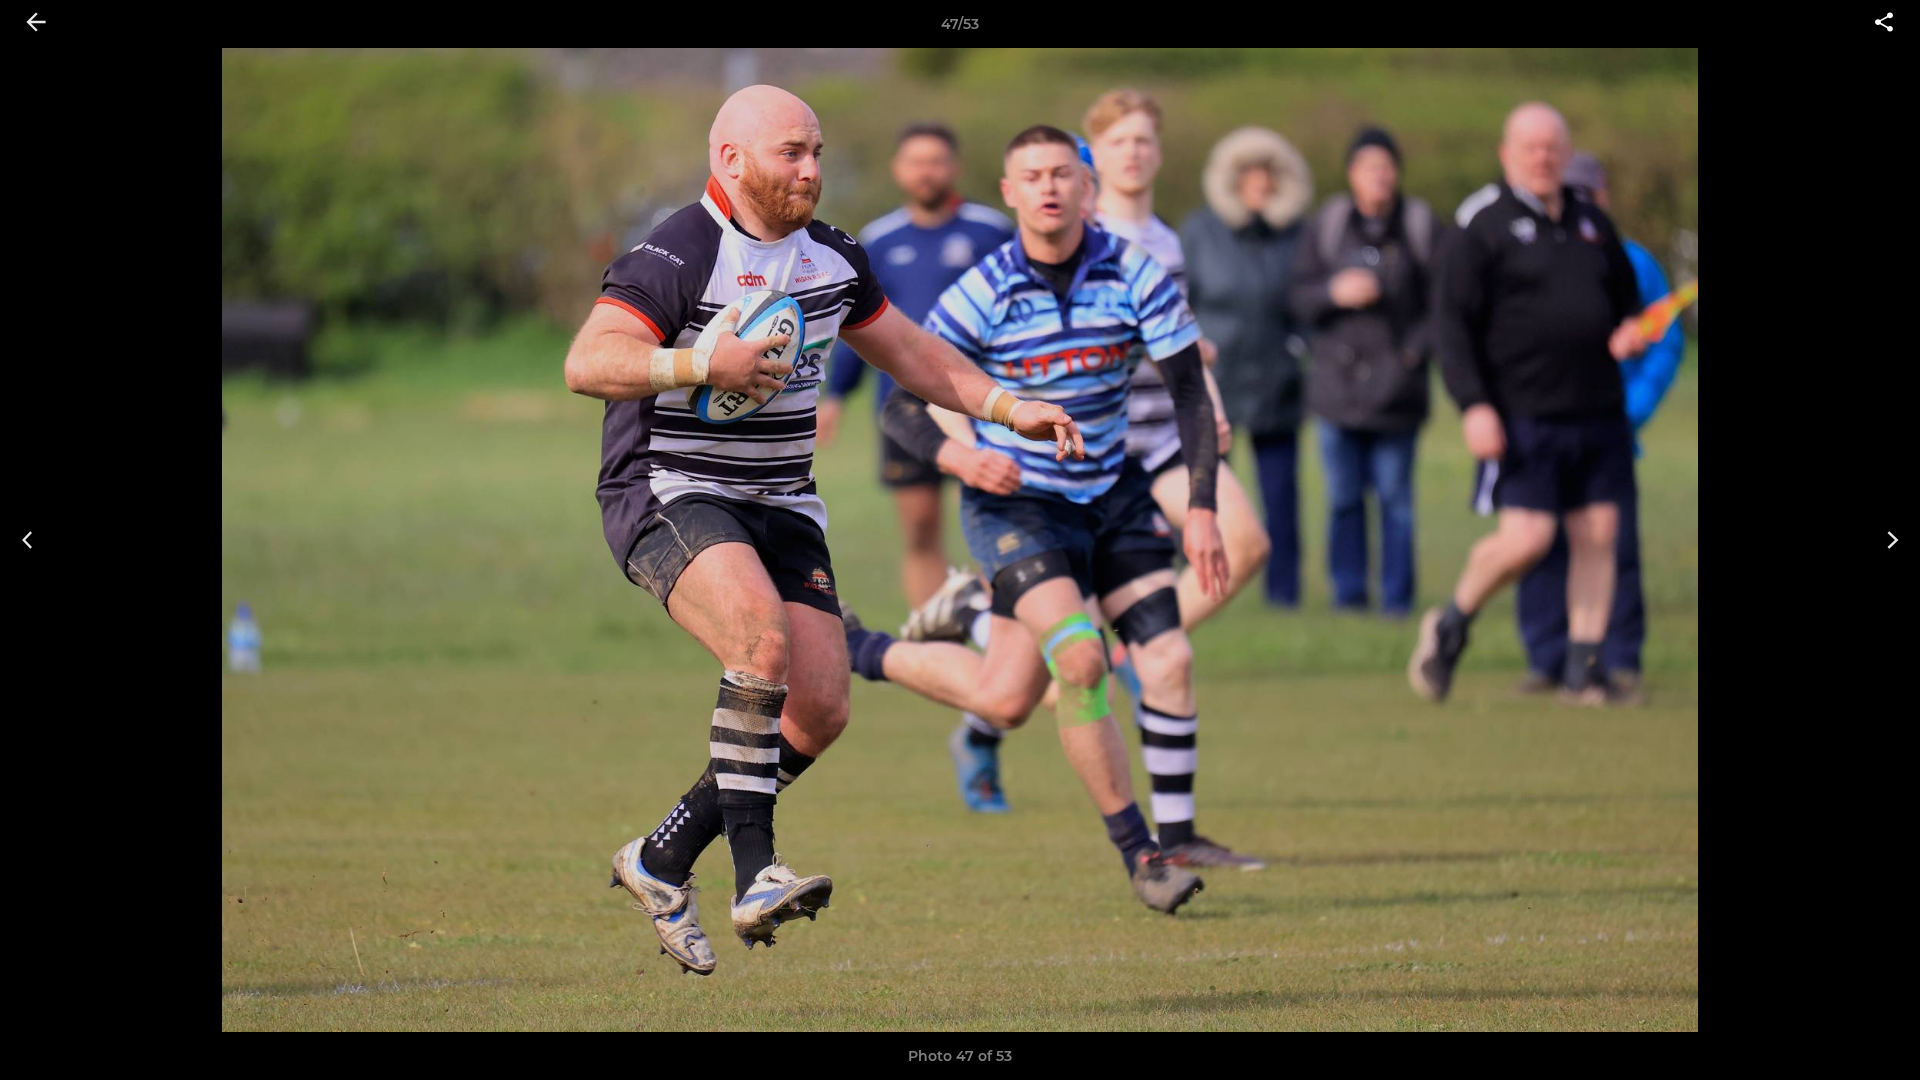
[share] (1884, 24)
